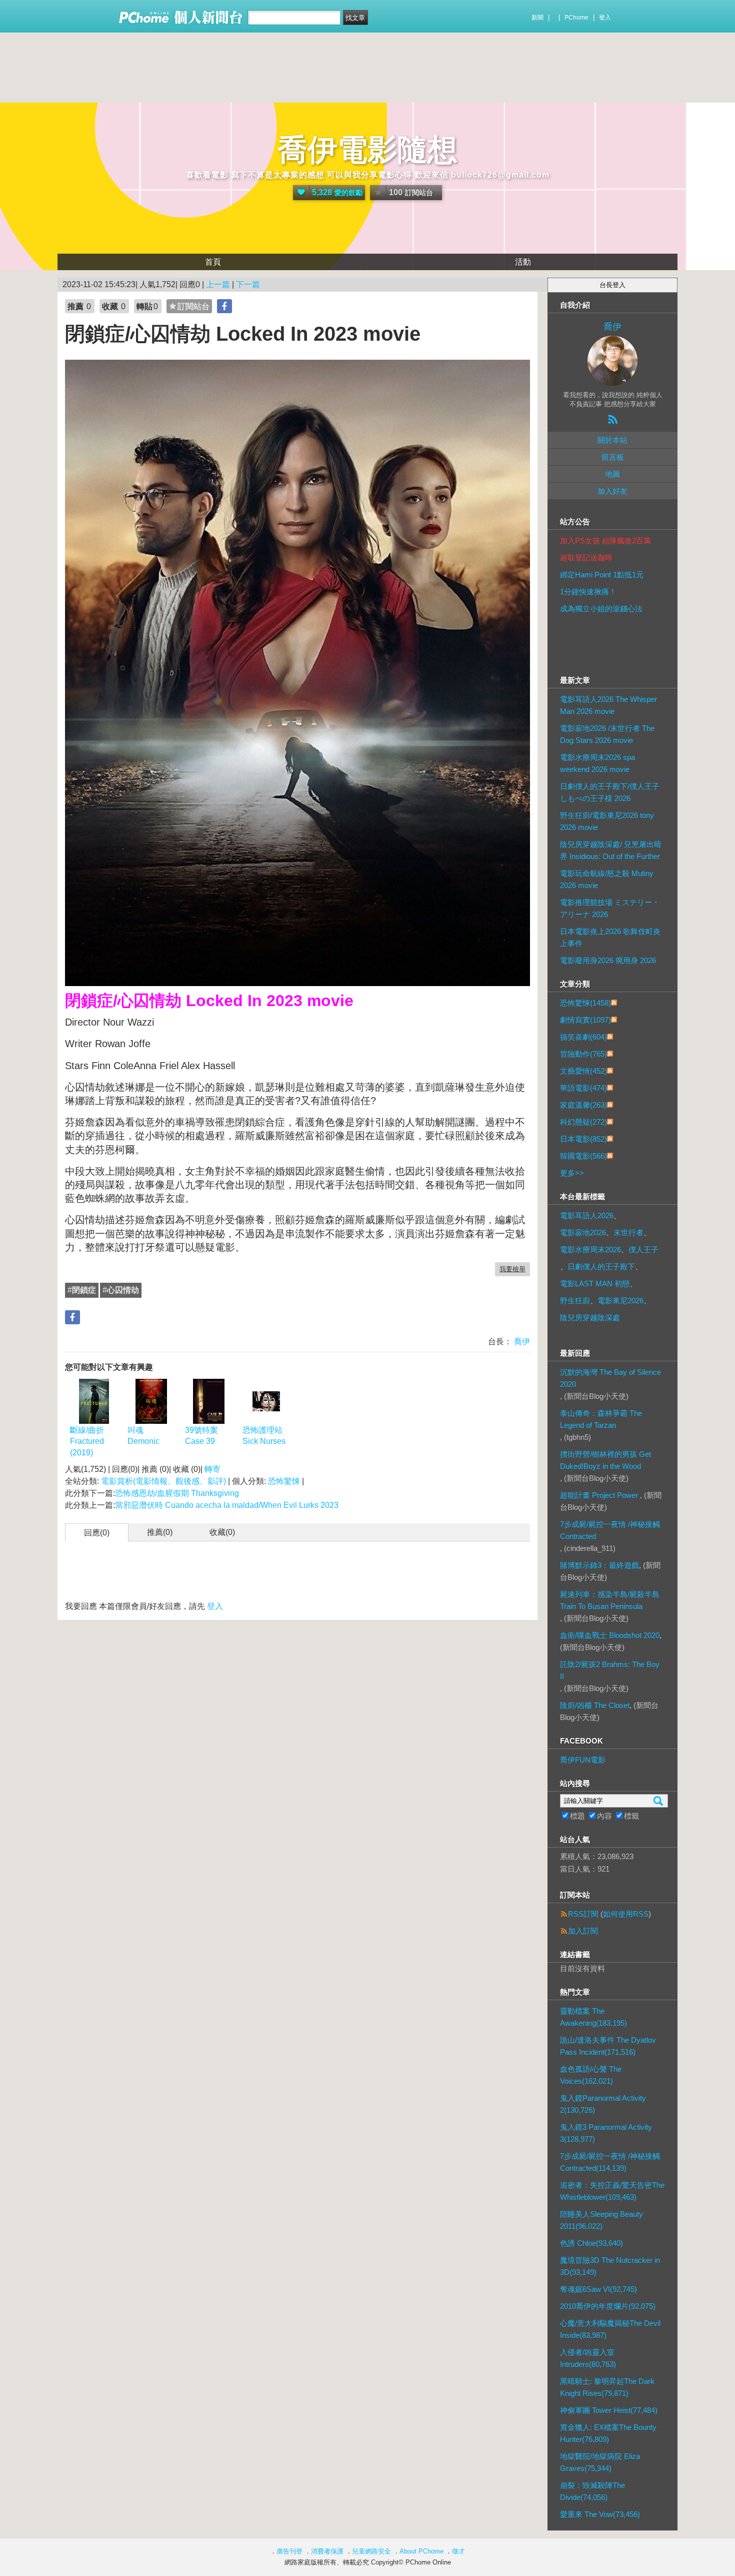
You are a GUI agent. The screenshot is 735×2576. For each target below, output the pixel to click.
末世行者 (628, 1232)
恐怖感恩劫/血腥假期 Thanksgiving (177, 1493)
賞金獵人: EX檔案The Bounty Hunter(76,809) (608, 2433)
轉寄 (212, 1469)
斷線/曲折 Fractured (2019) (87, 1441)
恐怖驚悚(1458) (585, 1003)
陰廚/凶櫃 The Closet (595, 1705)
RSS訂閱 (583, 1914)
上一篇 (218, 284)
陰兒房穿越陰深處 (590, 1318)
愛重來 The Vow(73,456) (600, 2514)
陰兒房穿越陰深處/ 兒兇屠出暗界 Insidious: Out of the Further (611, 850)
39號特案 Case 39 (201, 1436)
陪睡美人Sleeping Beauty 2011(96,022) (601, 2220)
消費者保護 (327, 2551)
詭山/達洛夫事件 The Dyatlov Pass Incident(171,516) (608, 2046)
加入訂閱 (583, 1931)
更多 (572, 1173)
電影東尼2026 (620, 1301)
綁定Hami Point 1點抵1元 (602, 575)
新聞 (537, 18)
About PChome (421, 2551)
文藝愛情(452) (583, 1071)
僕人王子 (643, 1249)
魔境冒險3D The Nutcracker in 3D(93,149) (610, 2266)
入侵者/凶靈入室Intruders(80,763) (588, 2358)
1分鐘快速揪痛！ (588, 592)
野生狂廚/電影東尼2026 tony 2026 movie (607, 821)
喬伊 (521, 1342)
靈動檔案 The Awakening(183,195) (593, 2017)
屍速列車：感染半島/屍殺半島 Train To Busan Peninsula (610, 1600)
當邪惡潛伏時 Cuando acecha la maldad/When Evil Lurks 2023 (227, 1505)
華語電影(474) (583, 1088)
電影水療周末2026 (590, 1249)
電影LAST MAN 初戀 (595, 1283)
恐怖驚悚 (284, 1481)
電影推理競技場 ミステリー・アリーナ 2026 (610, 908)
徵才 (458, 2551)
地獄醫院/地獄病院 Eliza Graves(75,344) (600, 2462)
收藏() (222, 1532)
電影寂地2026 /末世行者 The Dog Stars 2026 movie (607, 734)
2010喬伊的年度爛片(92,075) (608, 2306)
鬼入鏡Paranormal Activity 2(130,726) (603, 2104)
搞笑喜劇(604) (583, 1037)
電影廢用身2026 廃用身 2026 (608, 960)
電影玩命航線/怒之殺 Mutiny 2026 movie (607, 879)
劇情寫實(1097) (585, 1020)
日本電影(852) (583, 1139)
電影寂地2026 (583, 1232)
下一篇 (248, 284)
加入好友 (612, 491)
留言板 (613, 457)
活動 (523, 262)
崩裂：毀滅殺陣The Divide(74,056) (592, 2491)
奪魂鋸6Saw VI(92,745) (598, 2289)
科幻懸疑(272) (583, 1122)
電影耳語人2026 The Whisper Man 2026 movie (608, 705)
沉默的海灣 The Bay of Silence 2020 (610, 1378)
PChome (576, 18)
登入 (605, 18)
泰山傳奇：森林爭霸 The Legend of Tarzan (601, 1419)
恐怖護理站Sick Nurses (264, 1436)
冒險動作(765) (583, 1054)
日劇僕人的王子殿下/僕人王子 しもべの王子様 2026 (610, 792)
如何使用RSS (626, 1914)
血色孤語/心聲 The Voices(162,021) (591, 2075)
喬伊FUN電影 (583, 1760)
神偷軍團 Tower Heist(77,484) (609, 2410)
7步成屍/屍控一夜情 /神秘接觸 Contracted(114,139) (610, 2162)
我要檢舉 (512, 1269)
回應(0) (97, 1533)
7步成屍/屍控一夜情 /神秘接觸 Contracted (610, 1530)
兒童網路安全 (371, 2551)
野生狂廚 (575, 1301)
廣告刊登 (289, 2551)
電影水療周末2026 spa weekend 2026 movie (597, 763)
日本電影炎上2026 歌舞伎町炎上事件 (610, 937)
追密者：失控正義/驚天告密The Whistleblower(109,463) (612, 2191)
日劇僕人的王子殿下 (601, 1266)
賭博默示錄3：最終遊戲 (599, 1565)
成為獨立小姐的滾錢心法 (601, 609)
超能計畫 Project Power (600, 1495)
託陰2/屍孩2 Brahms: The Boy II (610, 1670)
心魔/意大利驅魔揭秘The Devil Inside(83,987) (610, 2329)
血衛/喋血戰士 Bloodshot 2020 (610, 1635)
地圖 (612, 474)
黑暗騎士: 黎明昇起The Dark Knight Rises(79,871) (607, 2387)
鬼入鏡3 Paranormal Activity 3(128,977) (606, 2133)
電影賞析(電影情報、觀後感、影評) (163, 1481)
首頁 (213, 262)
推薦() (160, 1532)
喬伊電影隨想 (367, 150)
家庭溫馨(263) (583, 1105)
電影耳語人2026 (587, 1215)
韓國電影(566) (583, 1156)
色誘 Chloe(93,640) (591, 2243)
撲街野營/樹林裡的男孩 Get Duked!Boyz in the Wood (605, 1460)
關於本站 (612, 440)
